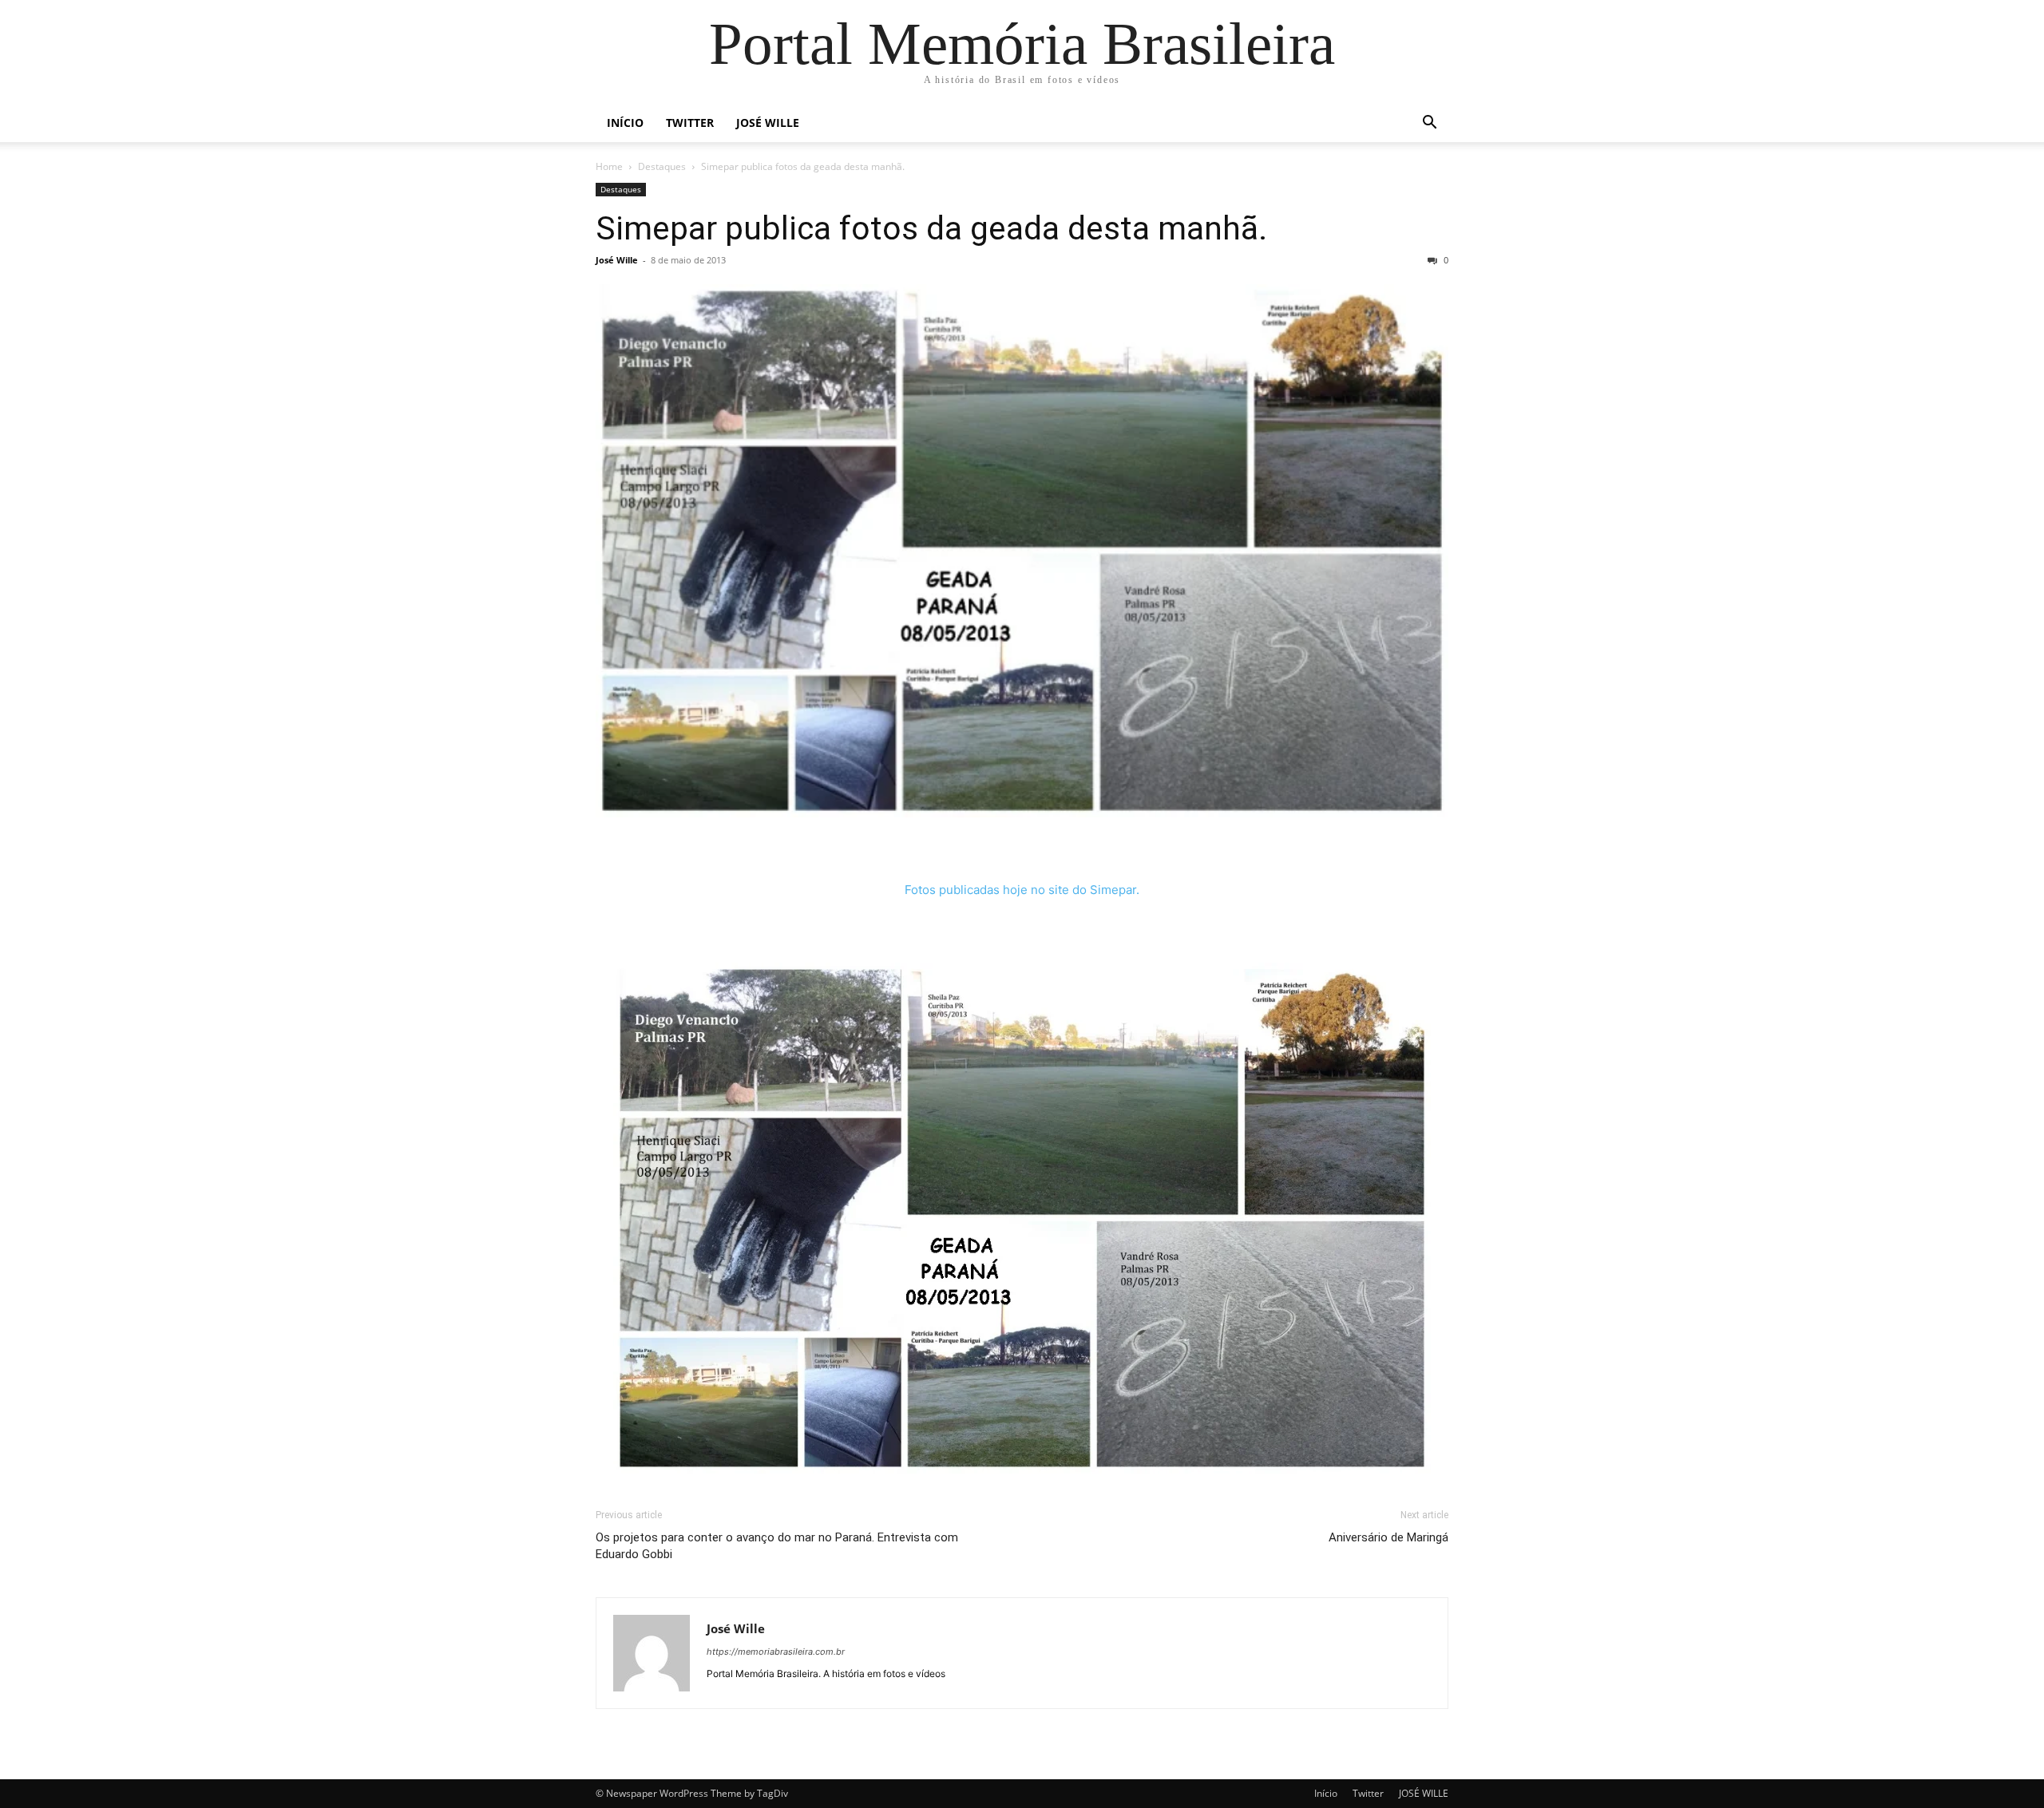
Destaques (662, 166)
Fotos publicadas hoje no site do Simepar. (1022, 890)
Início (625, 123)
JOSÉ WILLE (768, 123)
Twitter (690, 123)
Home (609, 166)
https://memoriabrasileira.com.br (776, 1652)
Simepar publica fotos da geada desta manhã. (931, 228)
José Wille (617, 260)
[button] (1429, 124)
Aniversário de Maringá (1388, 1537)
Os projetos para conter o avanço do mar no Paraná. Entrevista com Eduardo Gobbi (777, 1546)
